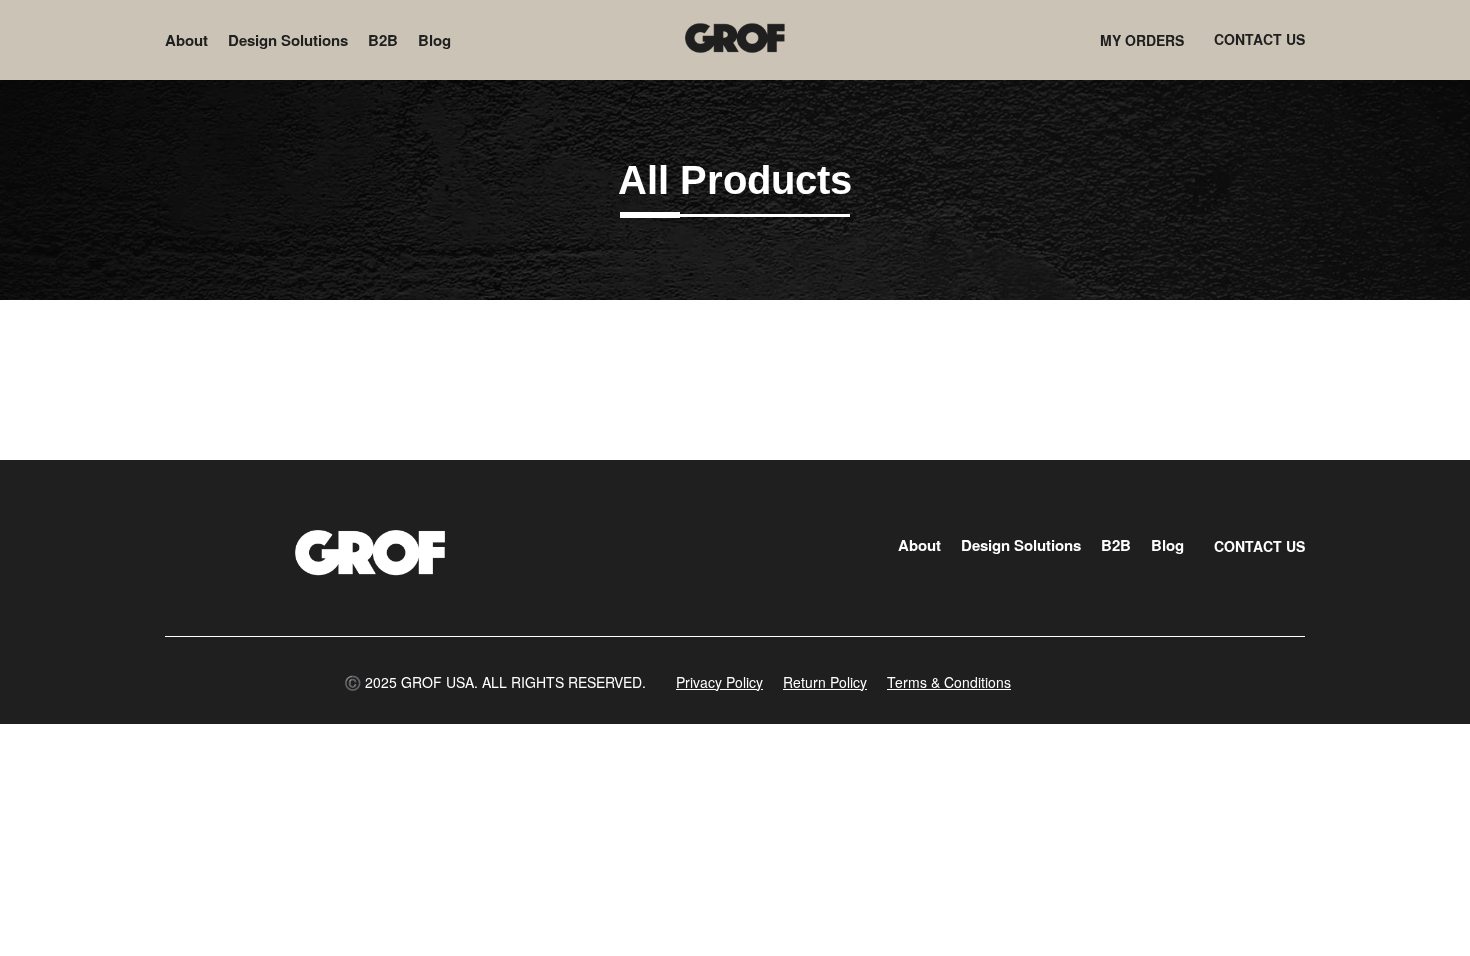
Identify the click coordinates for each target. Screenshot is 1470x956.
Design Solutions (288, 40)
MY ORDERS (1142, 40)
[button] (495, 682)
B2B (383, 40)
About (186, 40)
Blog (434, 40)
